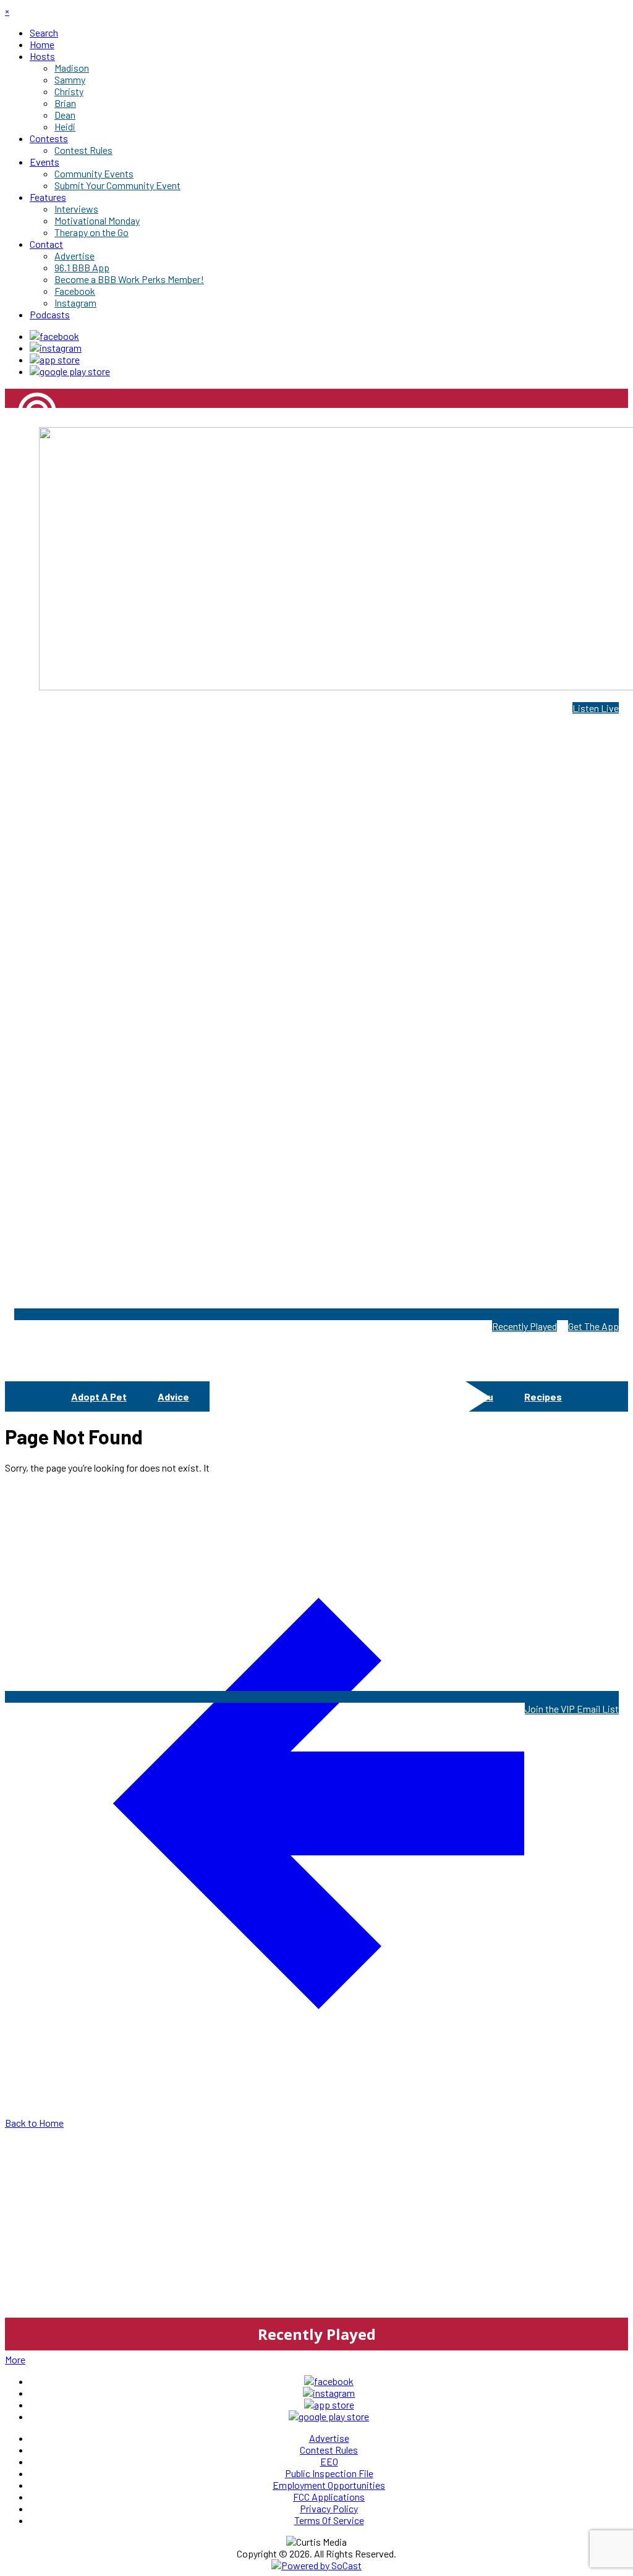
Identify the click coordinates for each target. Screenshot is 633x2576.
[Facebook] (54, 336)
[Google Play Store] (70, 371)
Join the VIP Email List (572, 1709)
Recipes (543, 1396)
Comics (237, 1396)
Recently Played (525, 1326)
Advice (173, 1396)
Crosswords (312, 1396)
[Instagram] (56, 348)
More (15, 2359)
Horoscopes (399, 1396)
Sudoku (476, 1396)
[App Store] (55, 359)
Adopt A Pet (99, 1396)
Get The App (593, 1326)
